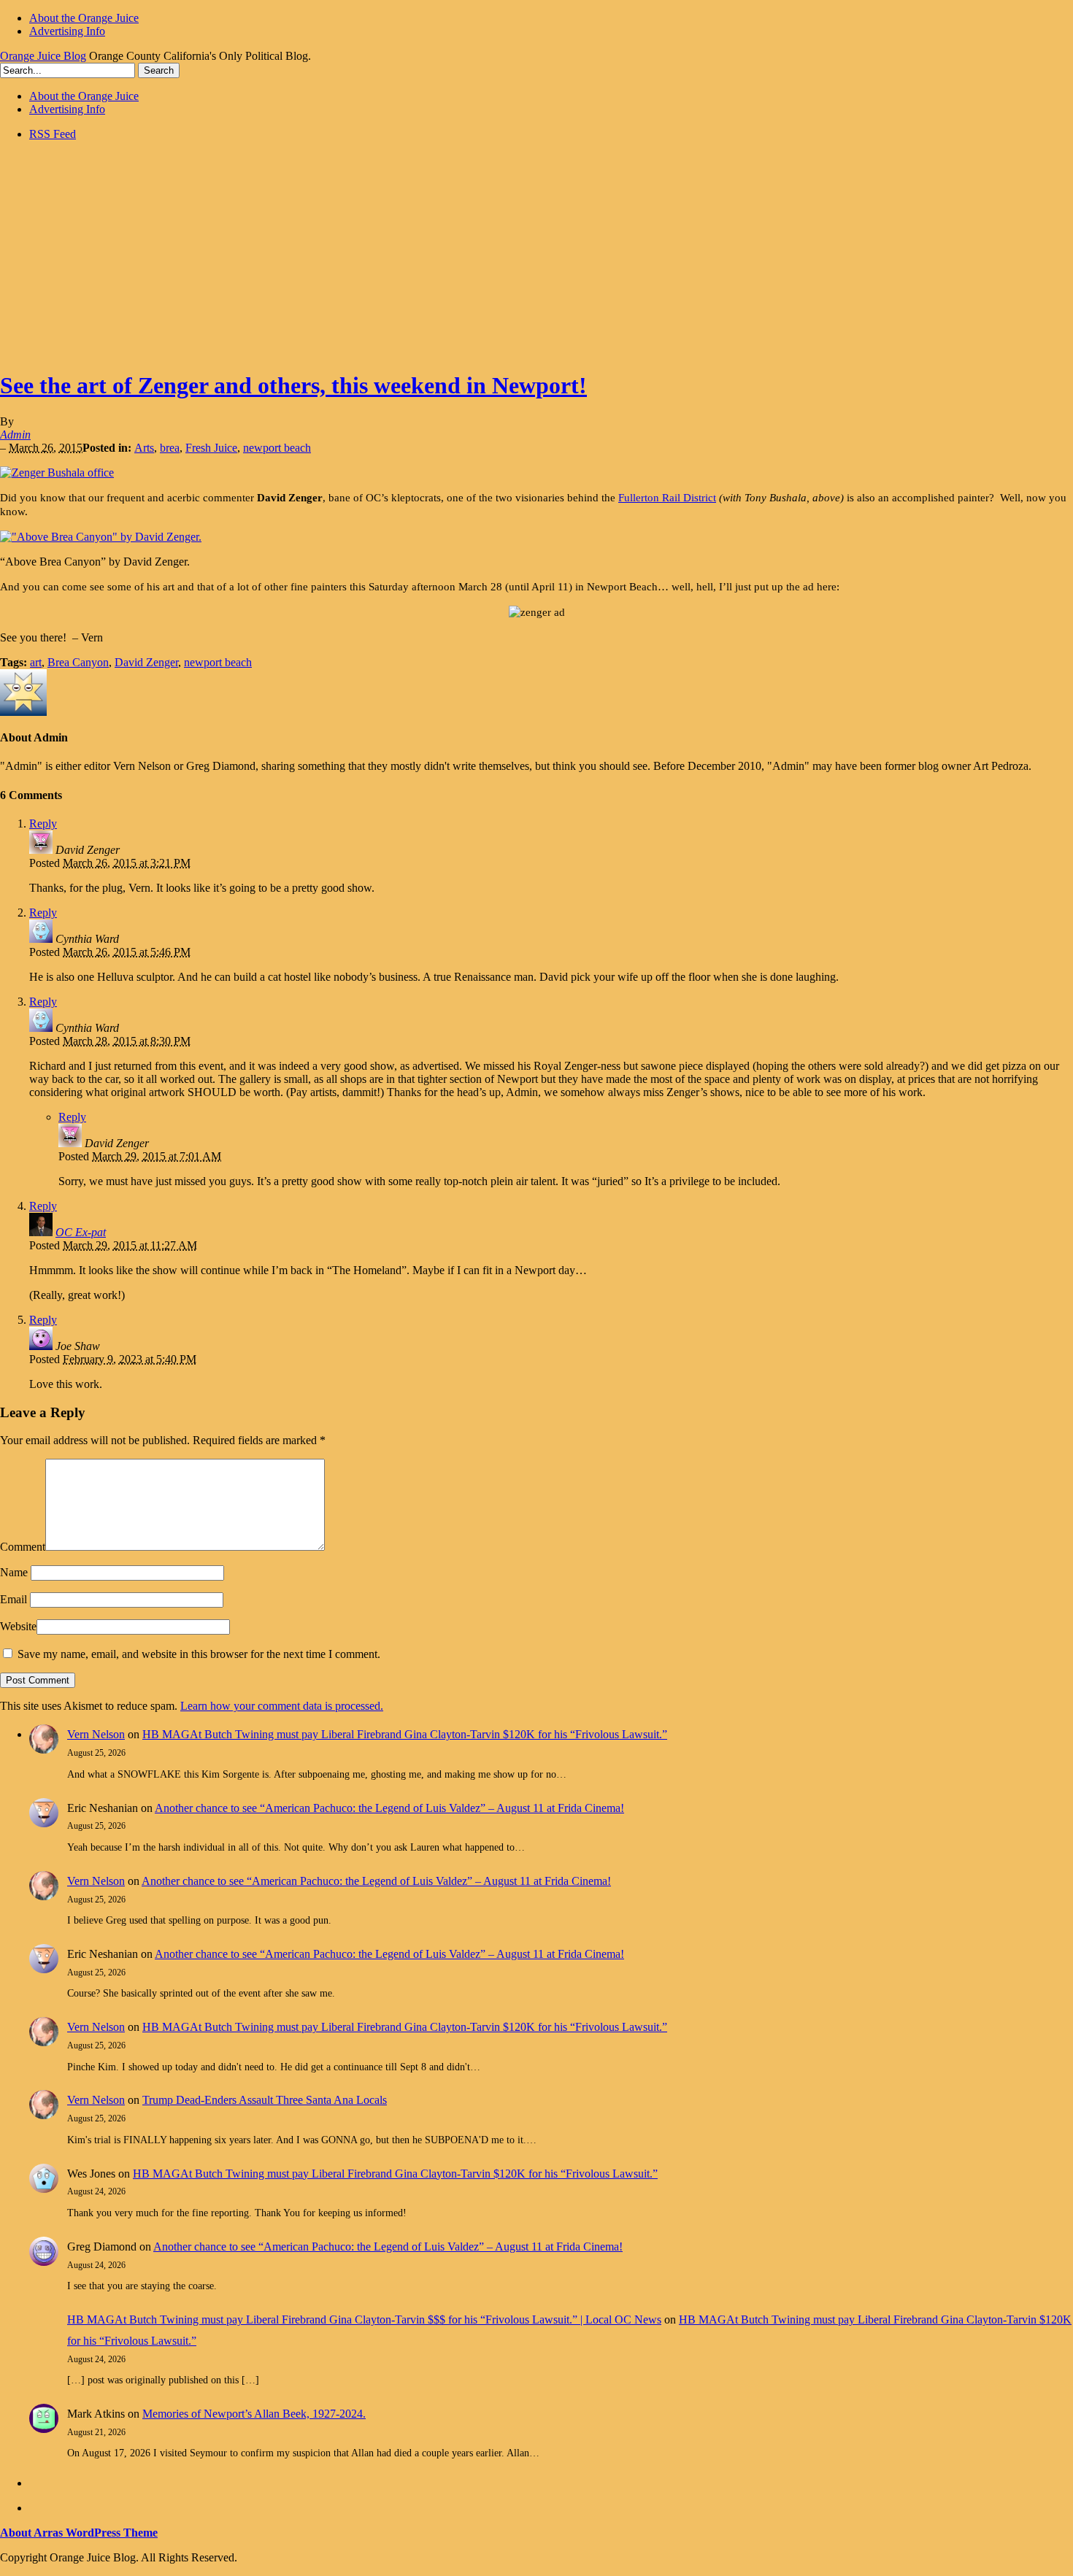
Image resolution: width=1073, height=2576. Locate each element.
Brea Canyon (78, 662)
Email (14, 1599)
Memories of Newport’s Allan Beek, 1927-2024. (254, 2414)
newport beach (277, 448)
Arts (144, 448)
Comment (23, 1547)
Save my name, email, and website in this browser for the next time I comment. (199, 1654)
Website (18, 1626)
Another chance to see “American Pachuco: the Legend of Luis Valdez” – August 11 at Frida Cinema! (389, 1808)
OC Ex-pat (81, 1232)
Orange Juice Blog (43, 56)
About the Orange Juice (84, 18)
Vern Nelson (96, 1734)
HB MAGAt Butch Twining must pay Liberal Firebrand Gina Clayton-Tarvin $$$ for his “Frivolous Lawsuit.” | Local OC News (364, 2319)
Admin (15, 435)
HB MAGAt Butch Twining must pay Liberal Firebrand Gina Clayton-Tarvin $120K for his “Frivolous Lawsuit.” (405, 1734)
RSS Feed (53, 134)
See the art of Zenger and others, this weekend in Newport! (293, 385)
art (36, 662)
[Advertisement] (536, 255)
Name (14, 1572)
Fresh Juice (211, 448)
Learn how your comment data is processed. (282, 1706)
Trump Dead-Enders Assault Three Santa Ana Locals (265, 2100)
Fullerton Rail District (667, 498)
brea (170, 448)
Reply (43, 824)
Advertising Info (67, 31)
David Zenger (146, 662)
